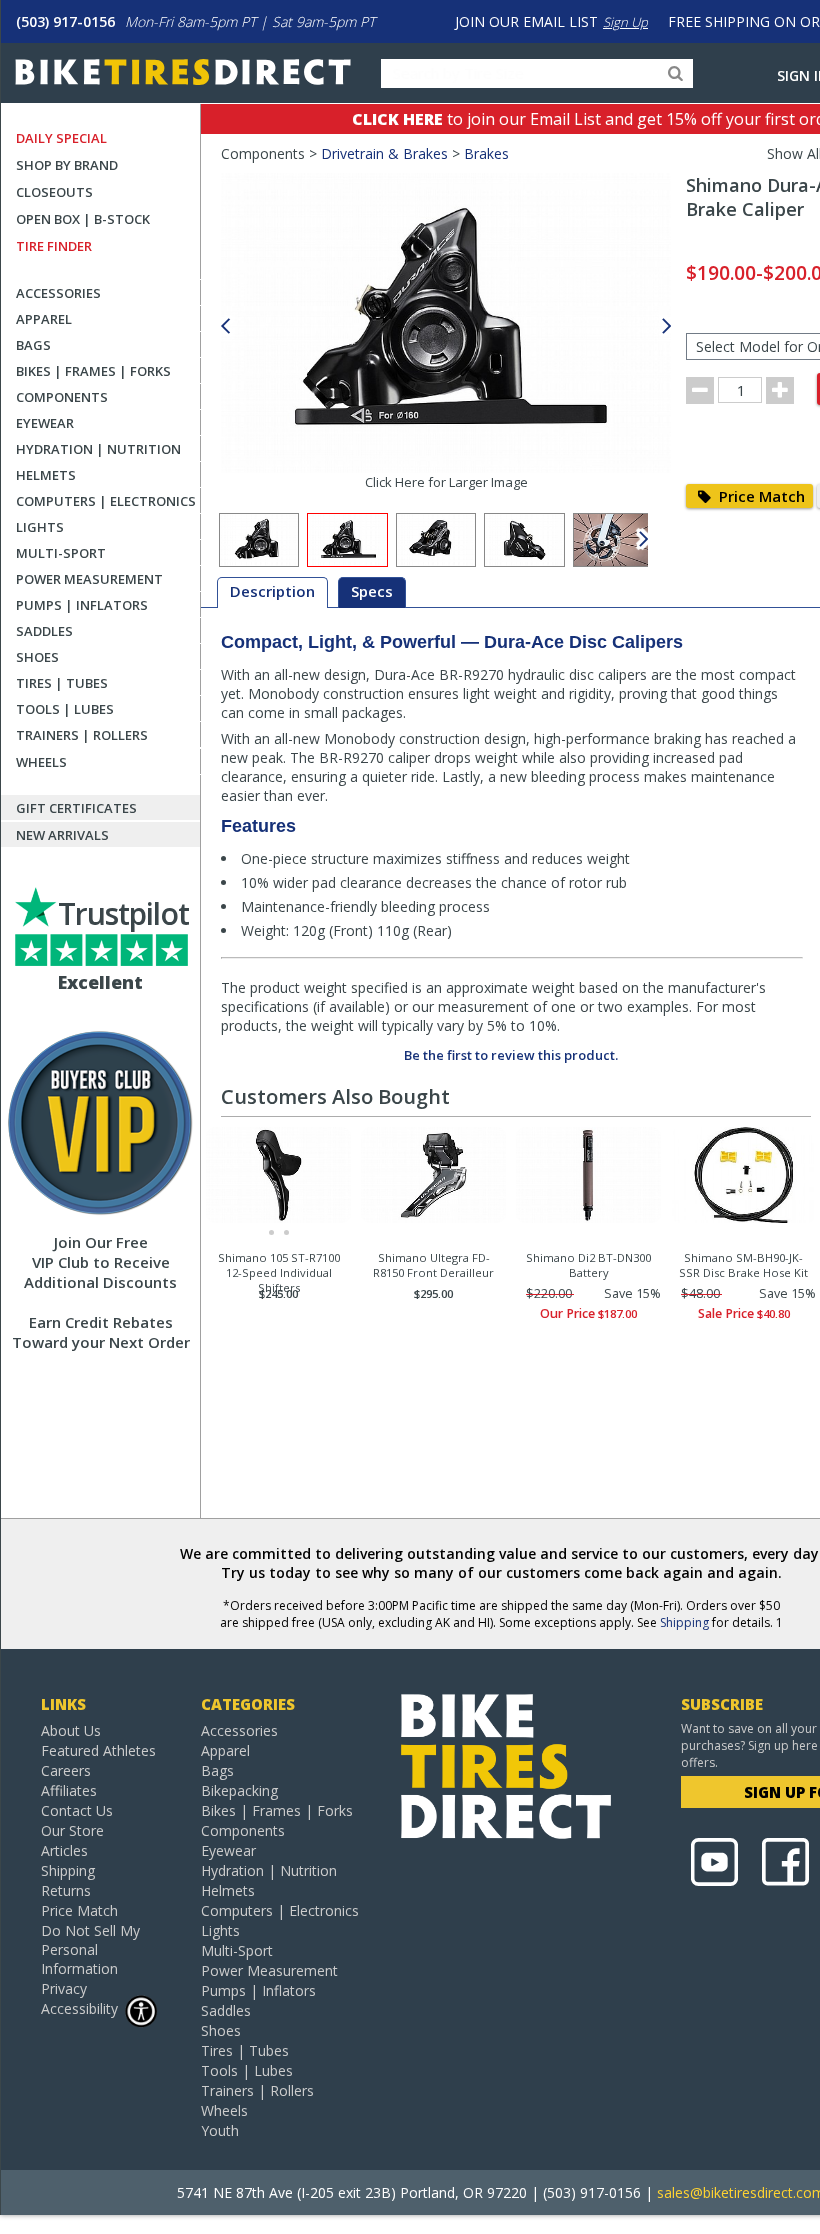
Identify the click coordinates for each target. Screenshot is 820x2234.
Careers (66, 1770)
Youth (220, 2130)
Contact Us (77, 1810)
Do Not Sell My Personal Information (90, 1949)
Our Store (72, 1830)
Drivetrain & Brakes (384, 153)
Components (62, 397)
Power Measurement (89, 579)
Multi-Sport (61, 553)
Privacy (64, 1988)
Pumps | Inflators (82, 605)
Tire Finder (54, 246)
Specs (372, 591)
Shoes (37, 657)
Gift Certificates (76, 808)
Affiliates (69, 1790)
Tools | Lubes (65, 709)
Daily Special (61, 138)
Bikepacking (239, 1790)
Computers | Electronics (106, 501)
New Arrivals (62, 835)
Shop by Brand (67, 165)
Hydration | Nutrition (98, 449)
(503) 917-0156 (65, 21)
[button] (667, 326)
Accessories (58, 293)
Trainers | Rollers (82, 735)
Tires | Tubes (62, 683)
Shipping (684, 1622)
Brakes (486, 153)
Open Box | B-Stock (83, 219)
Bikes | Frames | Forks (93, 371)
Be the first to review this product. (511, 1055)
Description (272, 591)
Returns (66, 1890)
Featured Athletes (98, 1750)
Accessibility (79, 2008)
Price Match (760, 496)
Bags (33, 345)
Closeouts (54, 192)
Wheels (41, 762)
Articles (64, 1850)
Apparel (44, 319)
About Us (71, 1730)
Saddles (44, 631)
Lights (40, 527)
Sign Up (625, 22)
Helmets (46, 475)
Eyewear (45, 423)
